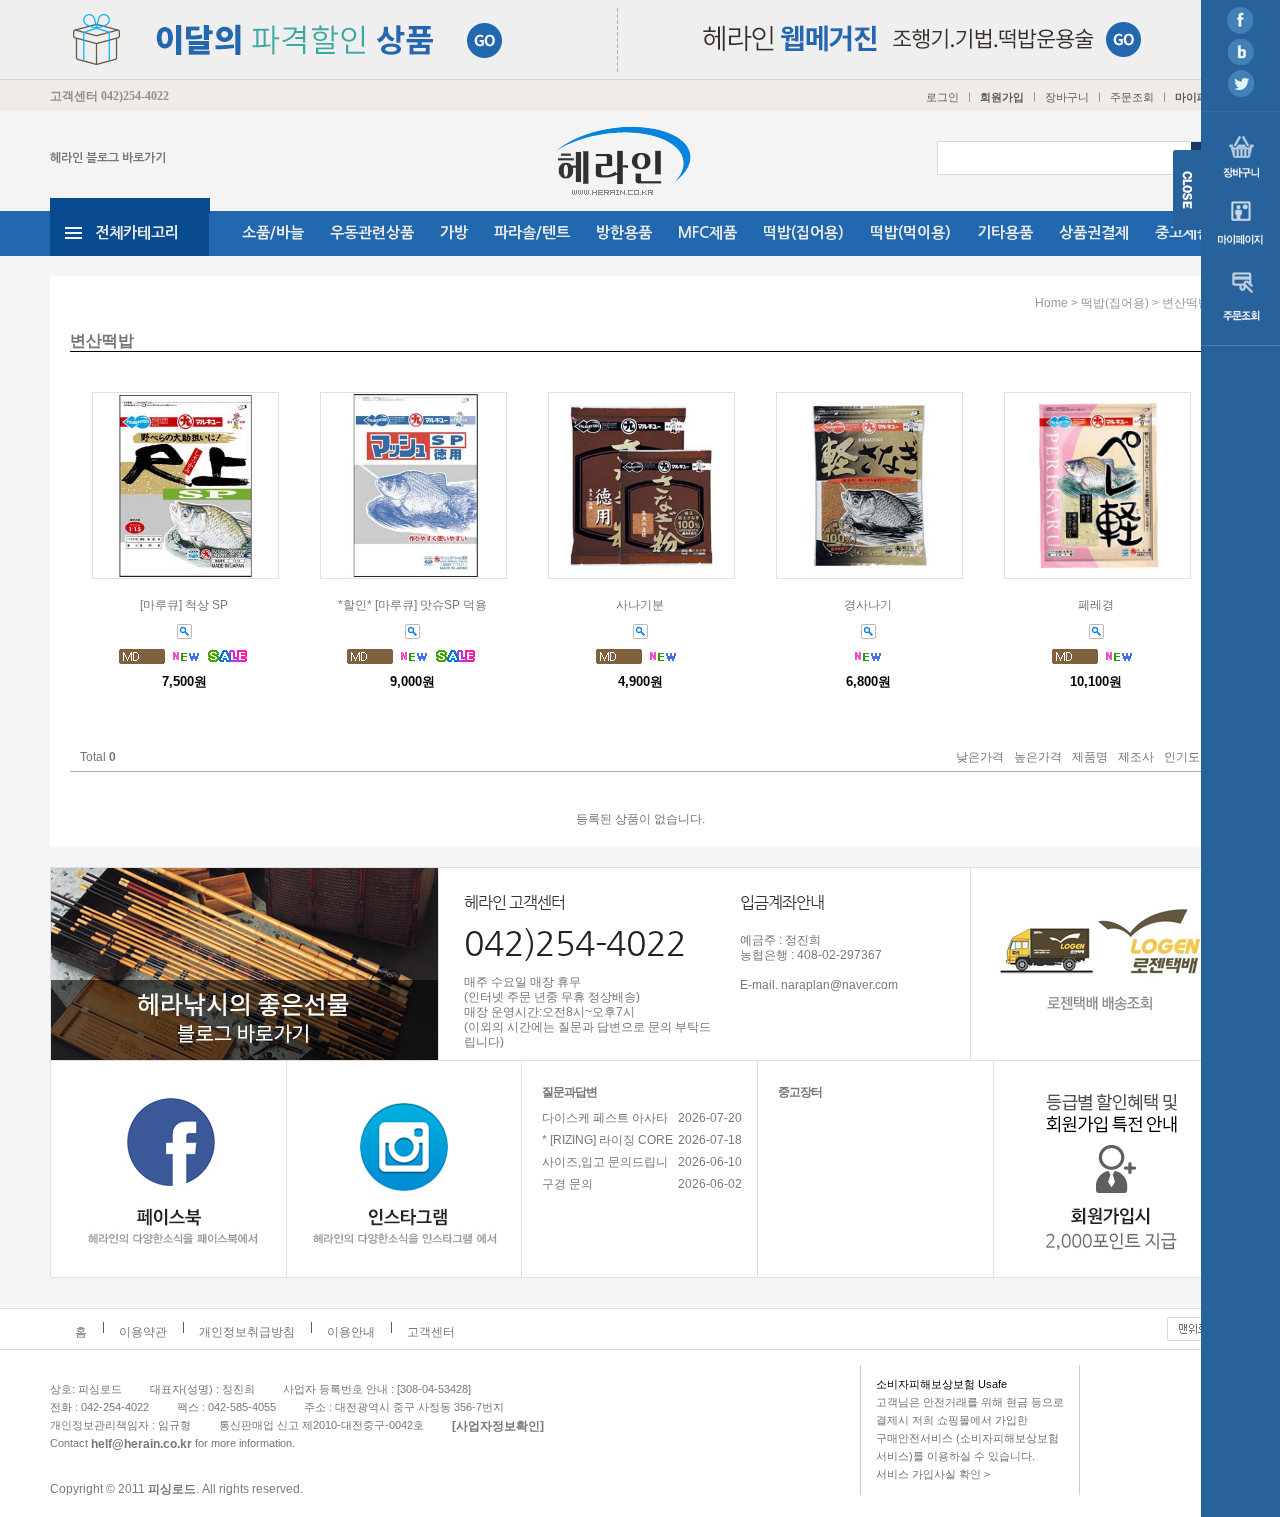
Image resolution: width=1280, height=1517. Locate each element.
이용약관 (143, 1332)
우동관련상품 (372, 232)
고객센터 (431, 1332)
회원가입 (1002, 97)
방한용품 (624, 232)
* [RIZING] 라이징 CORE (607, 1140)
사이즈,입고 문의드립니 (605, 1162)
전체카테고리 (137, 232)
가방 (454, 232)
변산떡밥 (1186, 303)
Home (1051, 303)
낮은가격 (980, 758)
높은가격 (1038, 758)
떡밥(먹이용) (910, 232)
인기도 (1182, 758)
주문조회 (1132, 97)
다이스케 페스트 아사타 (605, 1118)
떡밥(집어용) (803, 232)
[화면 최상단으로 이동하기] (1198, 1324)
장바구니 (1067, 97)
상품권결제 (1094, 232)
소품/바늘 (273, 232)
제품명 (1090, 758)
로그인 (942, 97)
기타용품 (1005, 232)
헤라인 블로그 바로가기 (108, 158)
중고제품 (1183, 232)
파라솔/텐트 (532, 232)
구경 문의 (567, 1184)
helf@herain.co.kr (141, 1443)
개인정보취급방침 (247, 1332)
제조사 (1136, 758)
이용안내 (351, 1332)
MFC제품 (707, 232)
